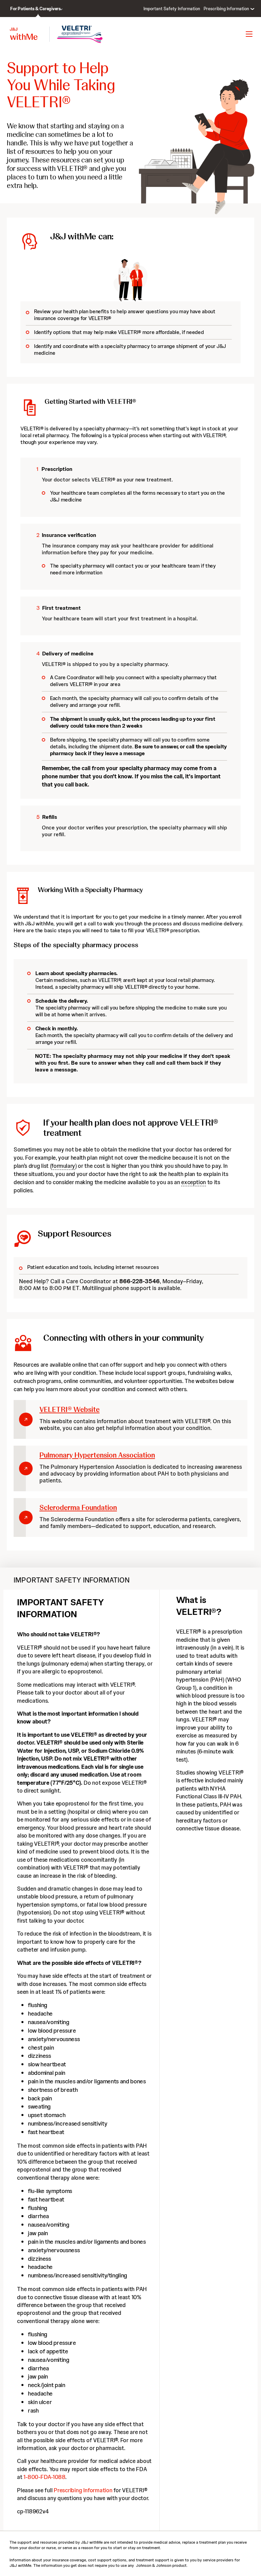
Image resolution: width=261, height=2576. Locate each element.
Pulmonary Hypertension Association (97, 1455)
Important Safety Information (172, 9)
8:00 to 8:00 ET (49, 1288)
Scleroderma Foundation (78, 1507)
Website (69, 1409)
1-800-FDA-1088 (44, 2477)
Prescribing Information (83, 2490)
